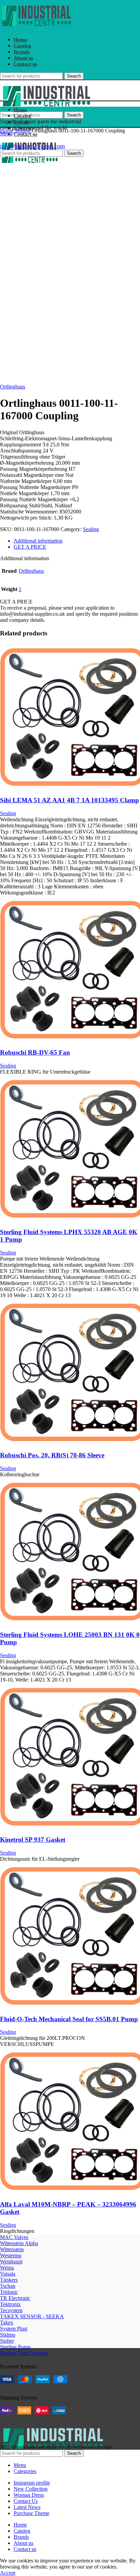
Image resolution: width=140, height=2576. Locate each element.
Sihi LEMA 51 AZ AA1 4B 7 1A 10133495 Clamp (69, 800)
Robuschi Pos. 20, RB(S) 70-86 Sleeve (52, 1455)
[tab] (77, 541)
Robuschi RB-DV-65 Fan (35, 1052)
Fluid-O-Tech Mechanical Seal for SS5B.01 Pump (69, 2019)
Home (7, 131)
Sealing (23, 131)
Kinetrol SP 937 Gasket (33, 1840)
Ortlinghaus (13, 387)
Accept (8, 2573)
